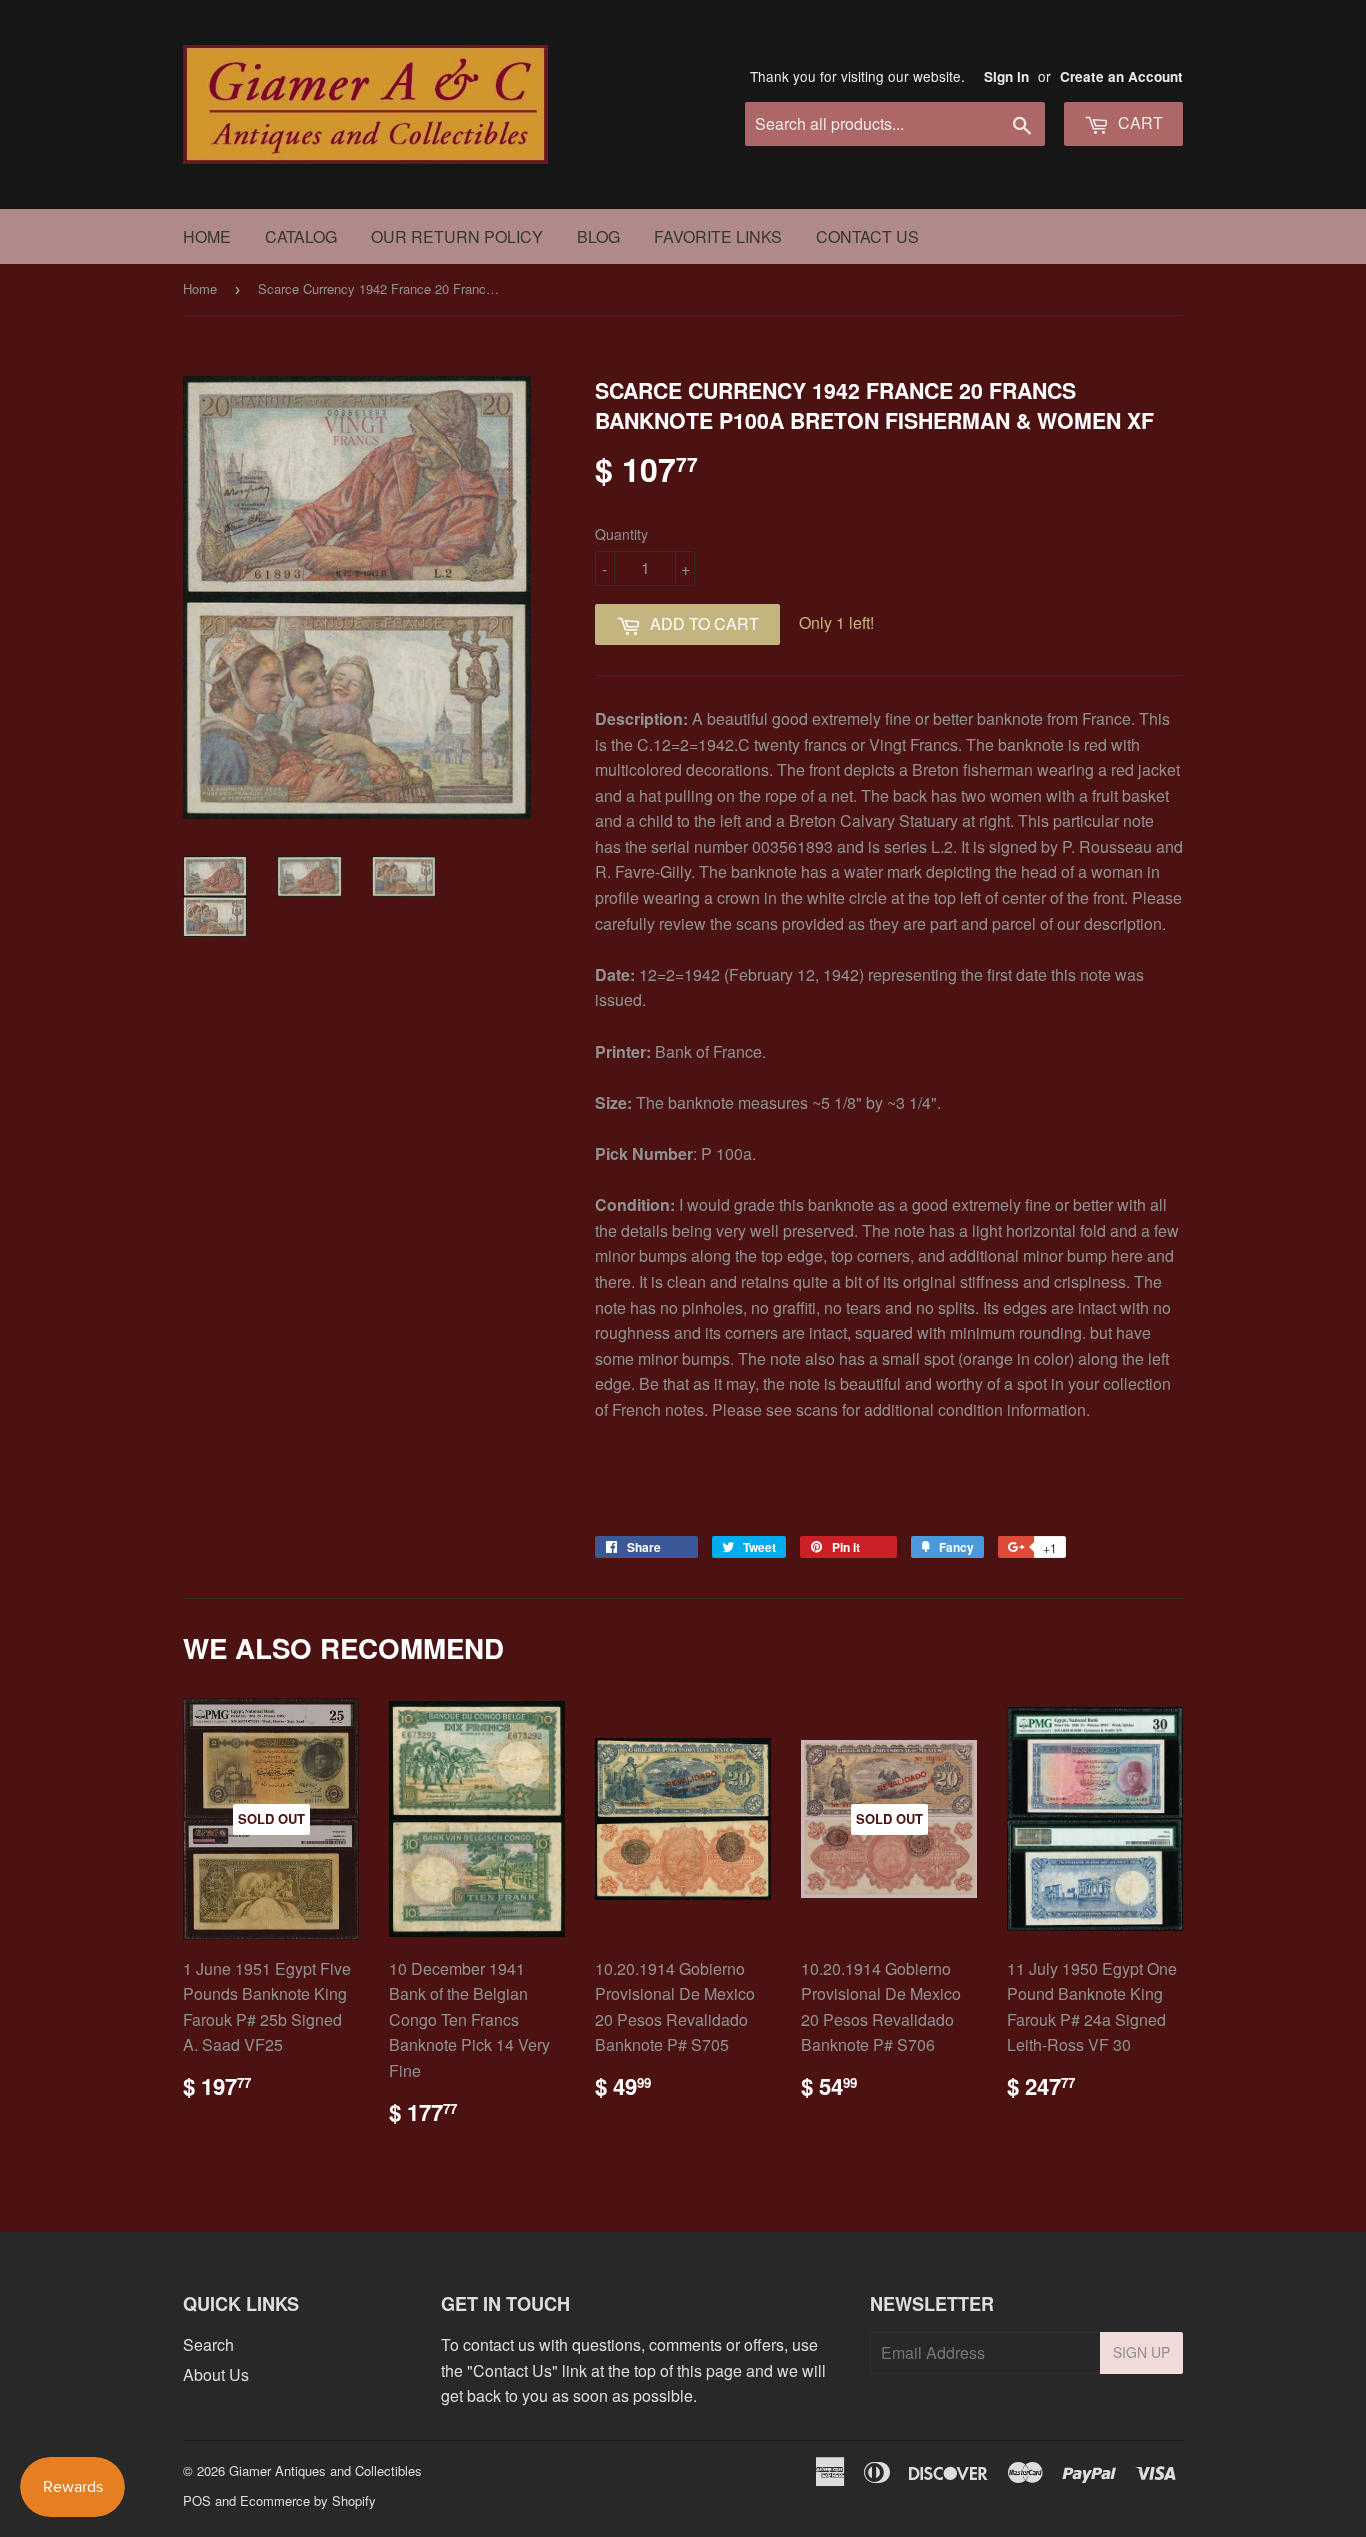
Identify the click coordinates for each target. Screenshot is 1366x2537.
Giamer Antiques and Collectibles (325, 2470)
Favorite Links (718, 236)
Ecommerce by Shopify (308, 2500)
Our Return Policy (457, 236)
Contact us (867, 236)
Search (208, 2344)
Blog (598, 236)
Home (207, 236)
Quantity (621, 534)
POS (197, 2500)
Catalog (301, 236)
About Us (216, 2374)
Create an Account (1121, 76)
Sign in (1006, 76)
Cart (1138, 122)
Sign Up (1141, 2352)
